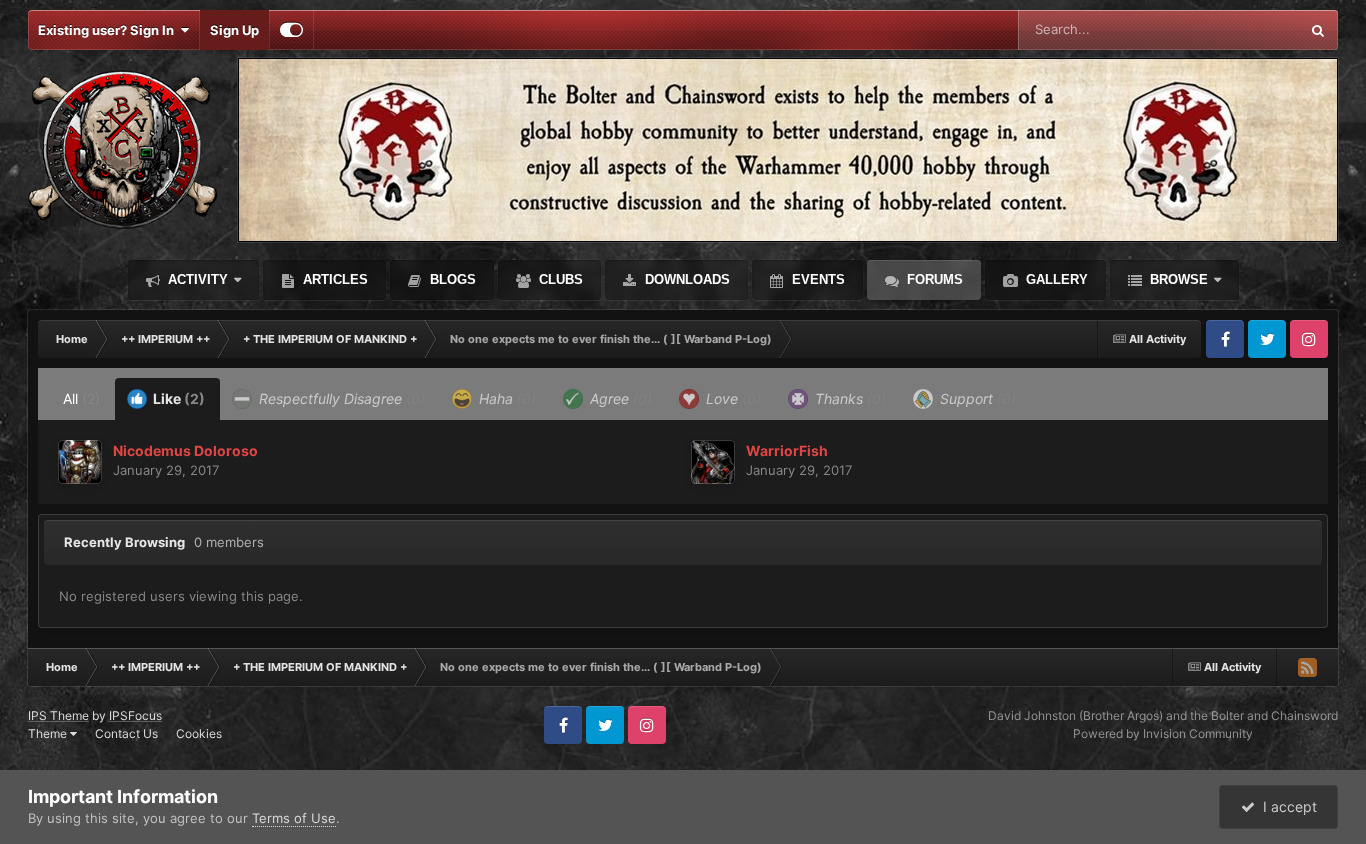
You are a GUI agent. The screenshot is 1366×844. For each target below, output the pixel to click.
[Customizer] (291, 30)
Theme (49, 733)
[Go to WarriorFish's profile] (713, 462)
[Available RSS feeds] (1307, 667)
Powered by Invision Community (1163, 733)
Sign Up (234, 30)
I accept (1286, 806)
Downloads (685, 279)
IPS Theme (58, 715)
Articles (333, 279)
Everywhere (1237, 29)
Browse (1177, 279)
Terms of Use (294, 818)
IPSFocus (135, 715)
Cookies (199, 733)
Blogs (451, 279)
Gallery (1055, 279)
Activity (196, 279)
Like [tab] (177, 398)
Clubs (559, 279)
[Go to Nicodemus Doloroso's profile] (80, 462)
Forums (933, 279)
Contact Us (126, 733)
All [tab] (81, 398)
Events (816, 279)
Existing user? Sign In (109, 30)
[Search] (1318, 30)
